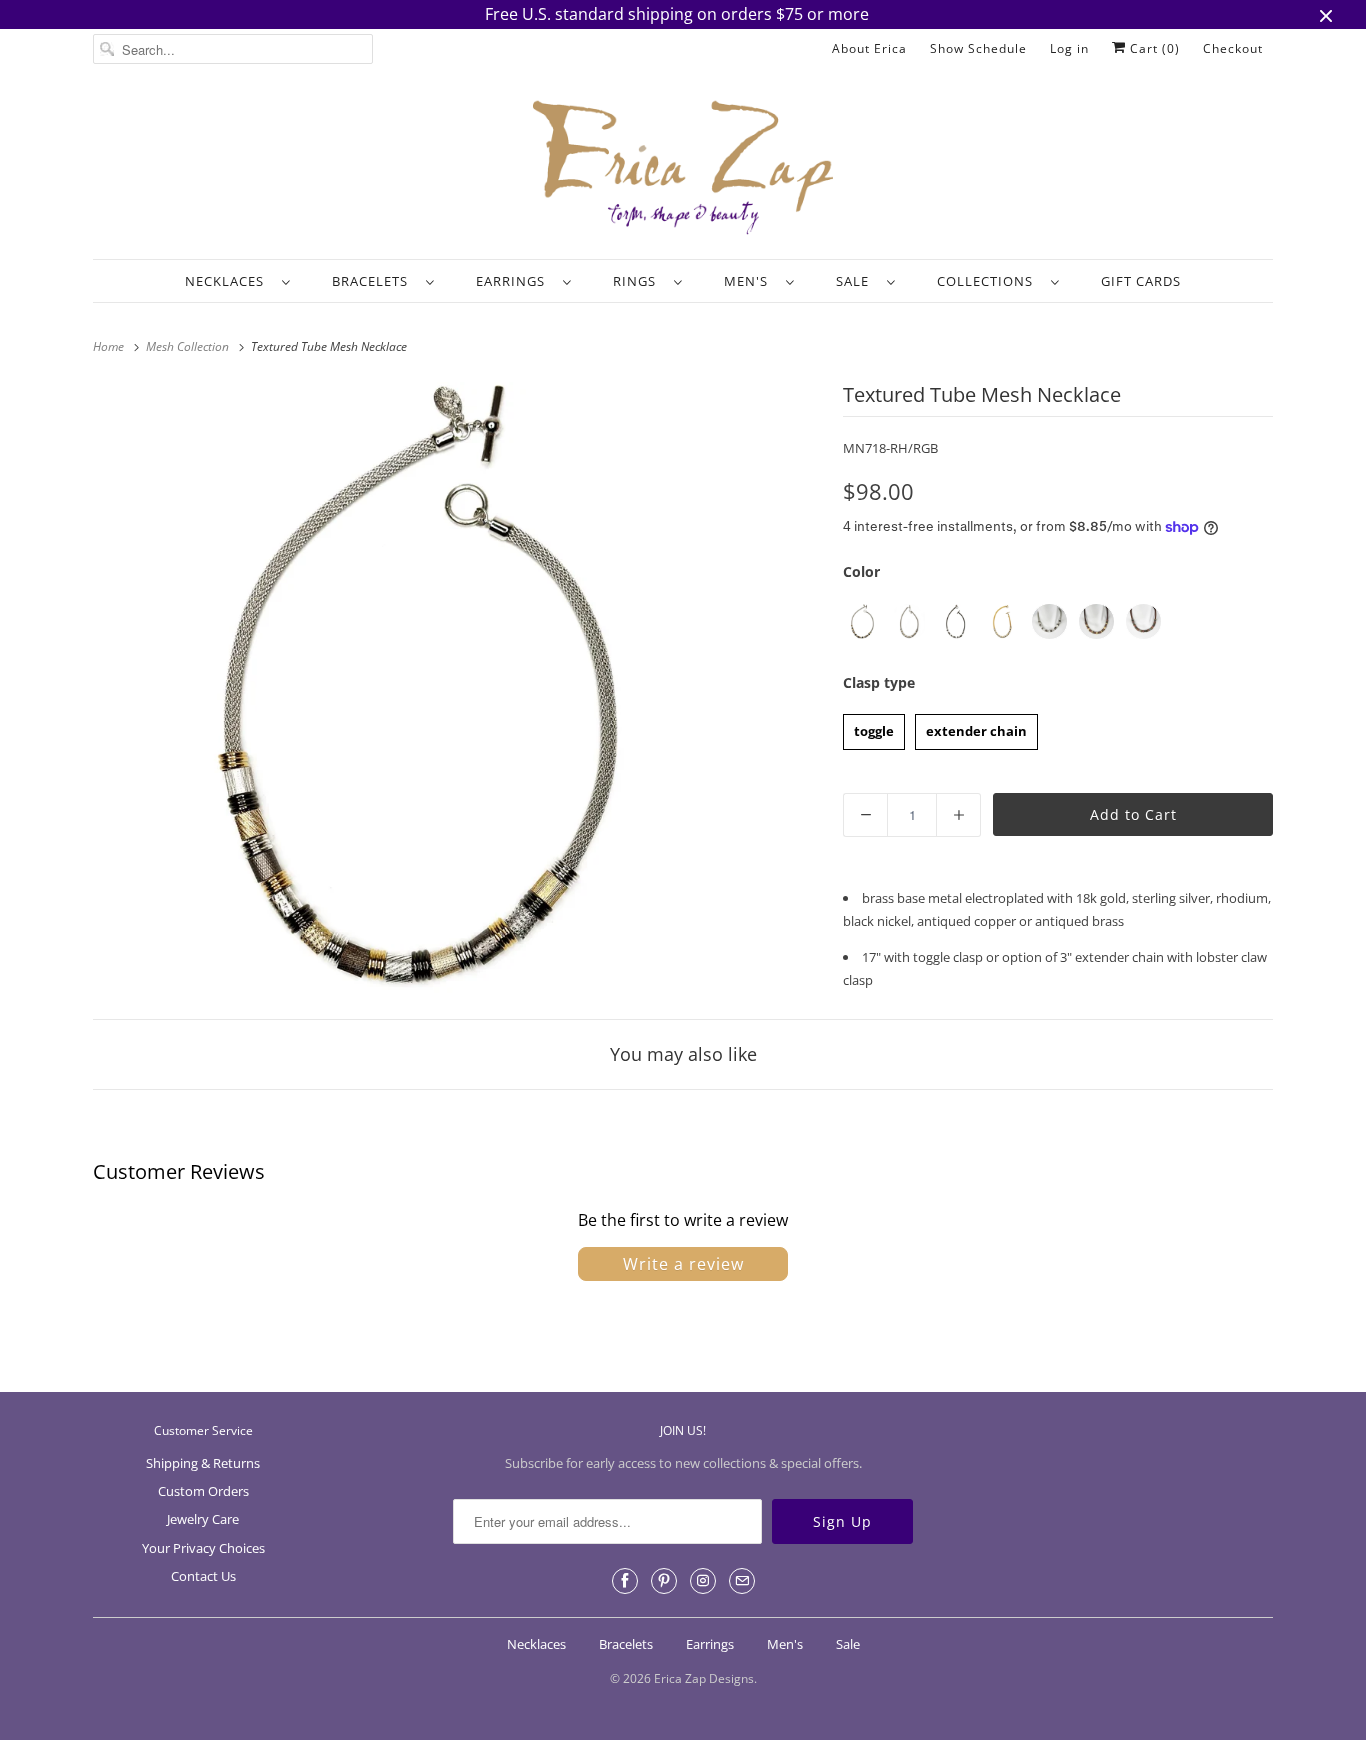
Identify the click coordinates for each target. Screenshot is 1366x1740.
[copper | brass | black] (1143, 621)
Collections (989, 281)
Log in (1069, 48)
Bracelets (374, 281)
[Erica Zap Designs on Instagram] (703, 1581)
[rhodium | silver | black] (1049, 621)
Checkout (1233, 48)
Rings (638, 281)
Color (861, 571)
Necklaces (228, 281)
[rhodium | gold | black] (861, 621)
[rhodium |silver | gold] (908, 621)
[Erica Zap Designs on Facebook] (625, 1581)
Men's (750, 281)
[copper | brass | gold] (1096, 621)
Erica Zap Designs (704, 1678)
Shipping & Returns (203, 1463)
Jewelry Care (203, 1519)
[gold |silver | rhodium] (1002, 621)
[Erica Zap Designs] (683, 169)
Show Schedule (978, 48)
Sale (856, 281)
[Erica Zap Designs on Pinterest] (664, 1581)
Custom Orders (203, 1491)
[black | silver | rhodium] (955, 621)
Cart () (1153, 48)
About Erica (869, 48)
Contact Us (203, 1576)
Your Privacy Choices (203, 1548)
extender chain (976, 727)
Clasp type (879, 682)
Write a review (683, 1264)
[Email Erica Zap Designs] (742, 1581)
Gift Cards (1141, 281)
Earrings (514, 281)
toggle (874, 727)
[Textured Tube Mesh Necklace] (403, 687)
